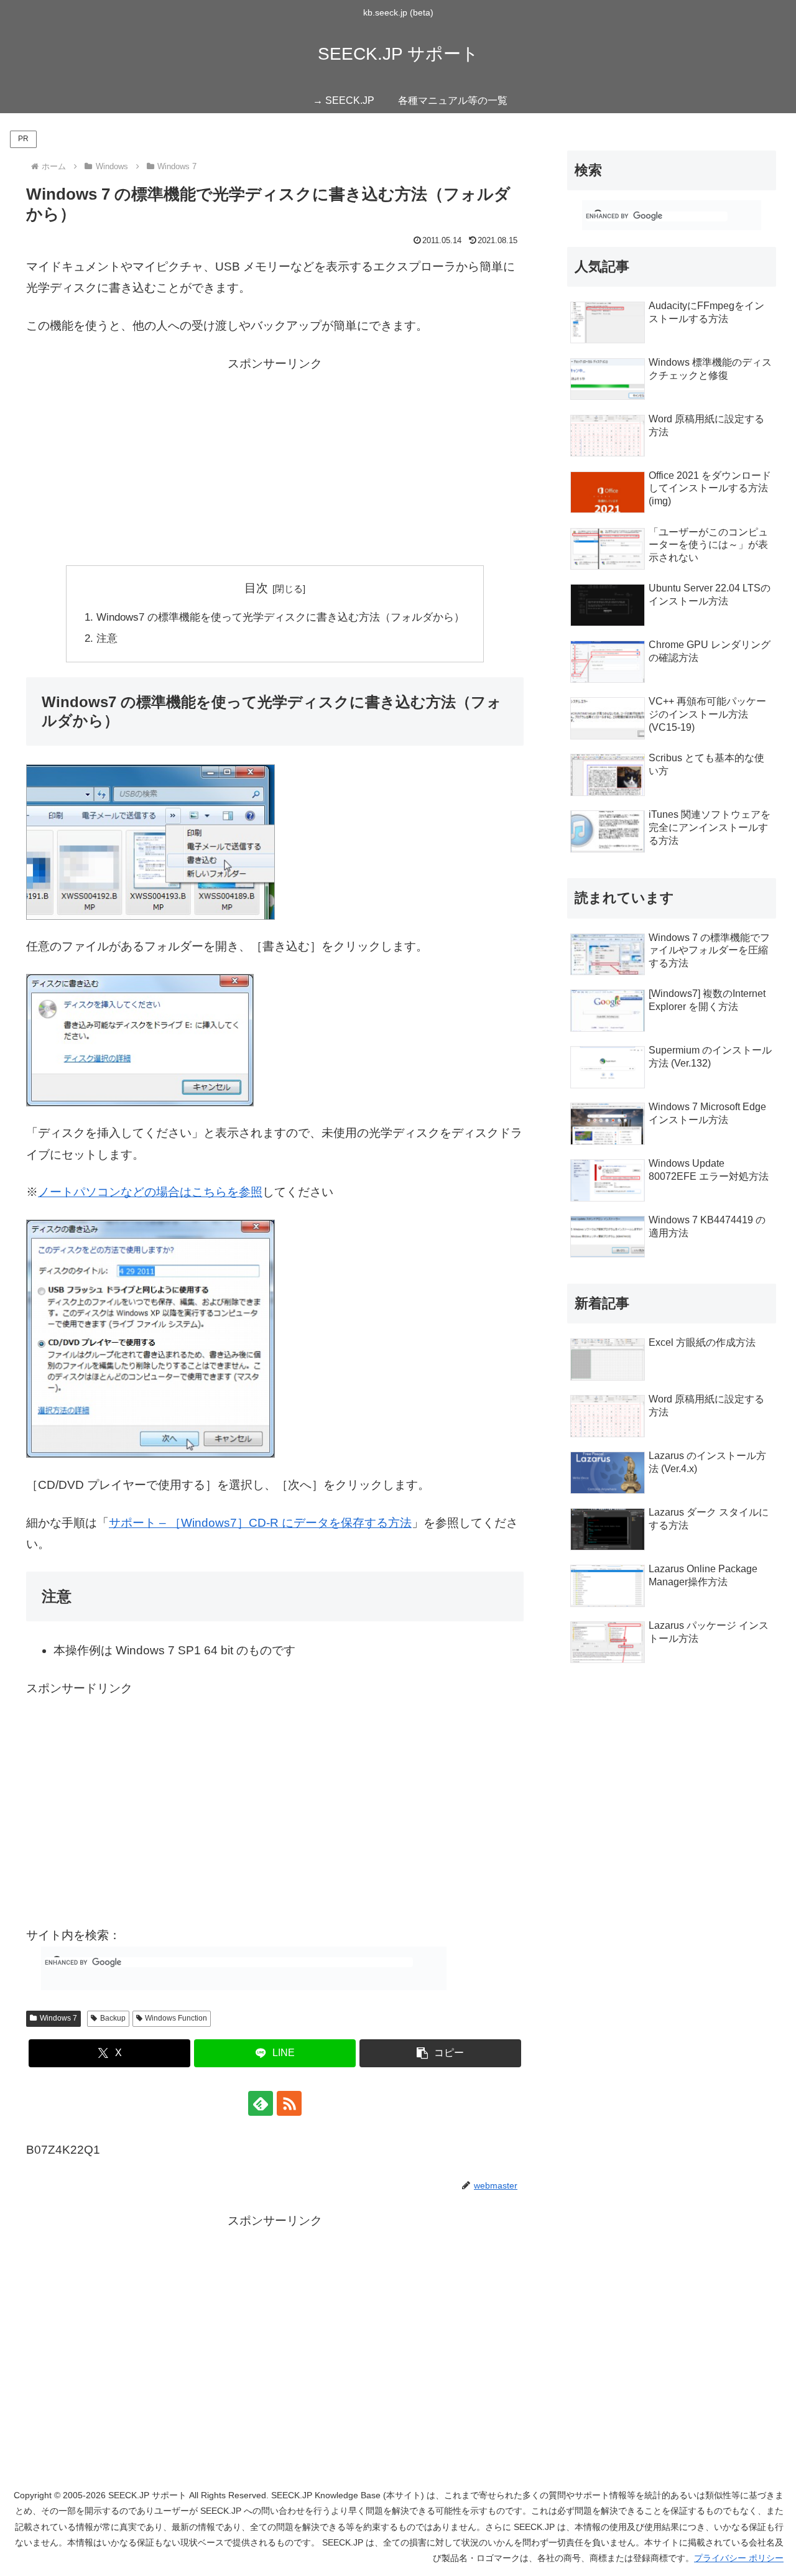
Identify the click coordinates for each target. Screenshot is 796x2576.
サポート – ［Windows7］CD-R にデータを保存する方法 (260, 1523)
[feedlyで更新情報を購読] (261, 2103)
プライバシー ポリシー (739, 2558)
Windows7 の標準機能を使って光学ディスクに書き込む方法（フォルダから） (280, 617)
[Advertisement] (275, 461)
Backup (113, 2018)
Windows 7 (58, 2018)
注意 (107, 638)
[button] (440, 2053)
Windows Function (176, 2018)
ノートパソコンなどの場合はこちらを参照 (150, 1192)
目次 (256, 588)
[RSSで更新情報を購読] (289, 2103)
